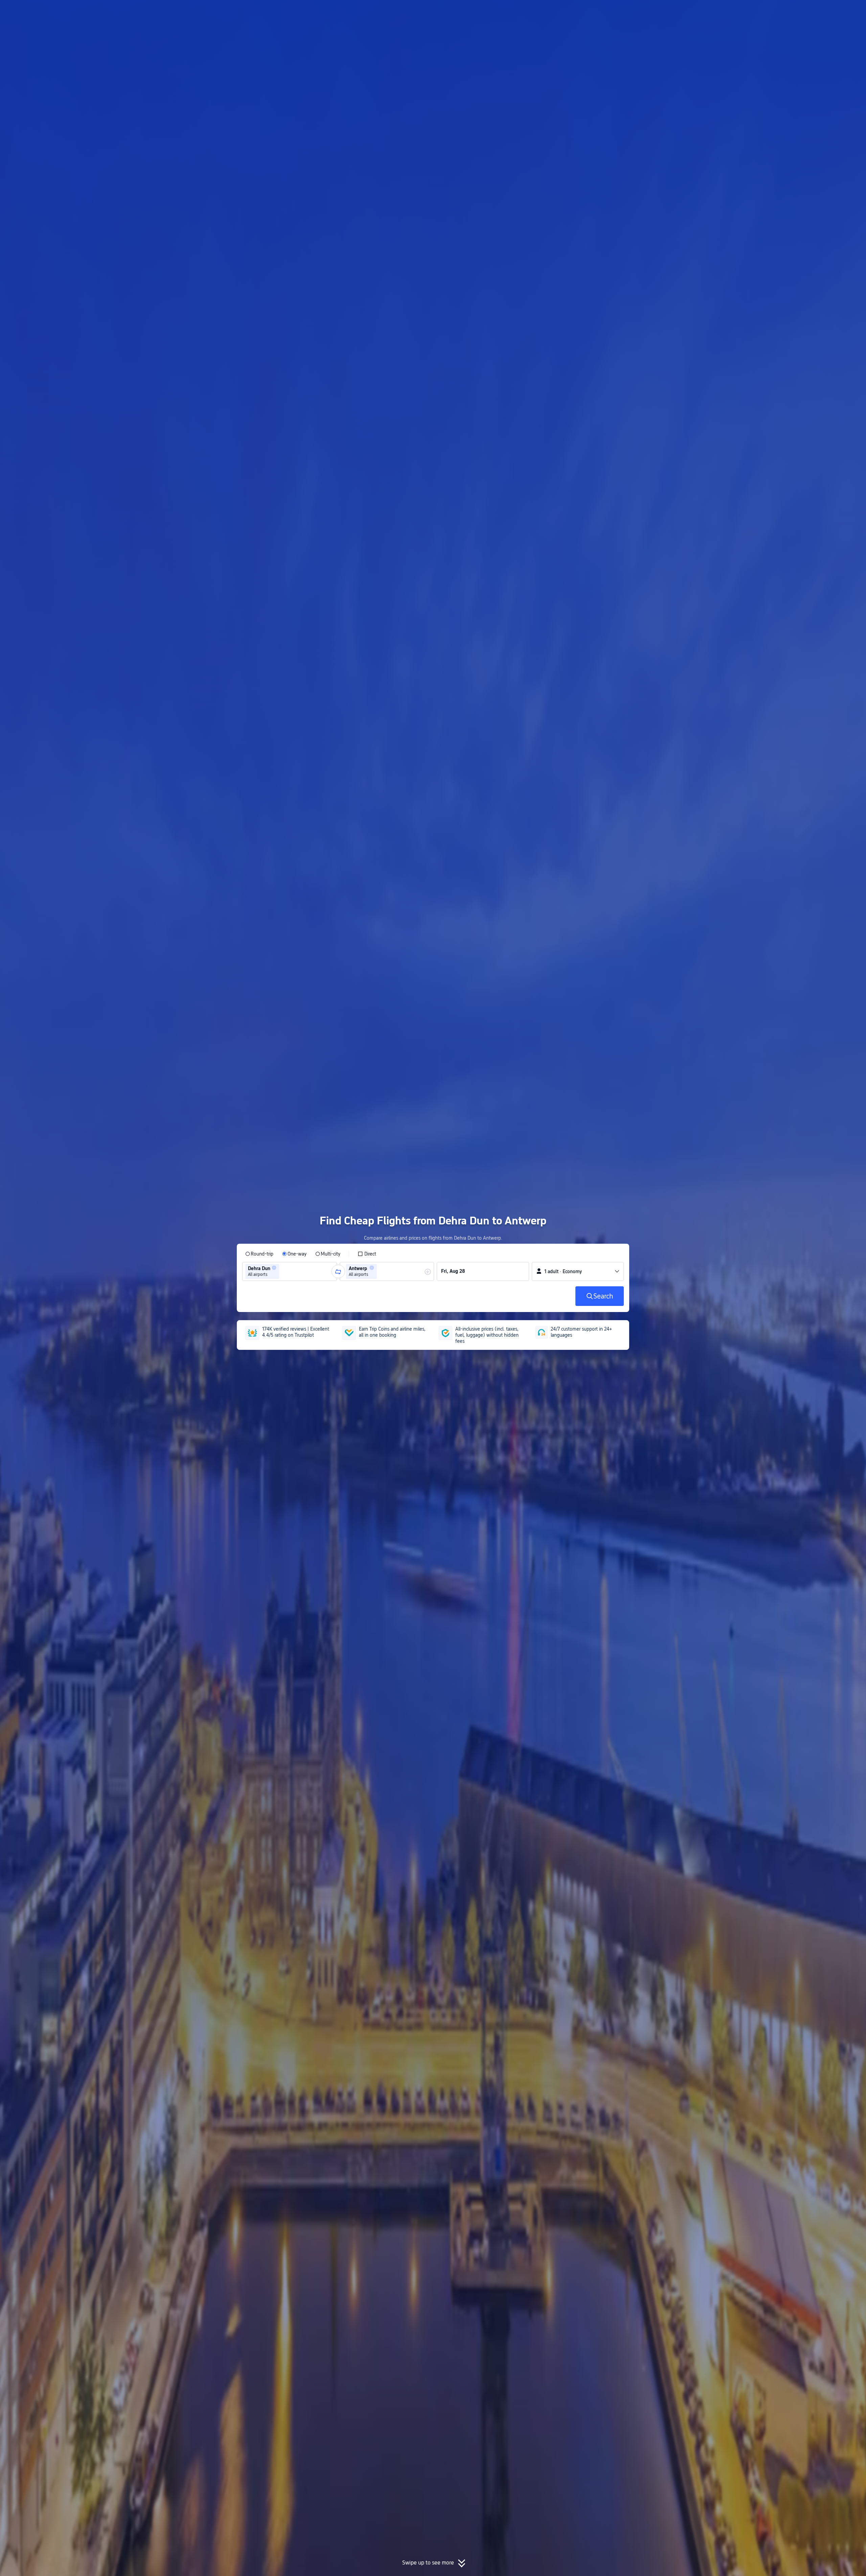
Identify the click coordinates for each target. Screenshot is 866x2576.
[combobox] (283, 1271)
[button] (713, 11)
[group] (290, 1271)
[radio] (259, 1254)
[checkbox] (367, 1254)
